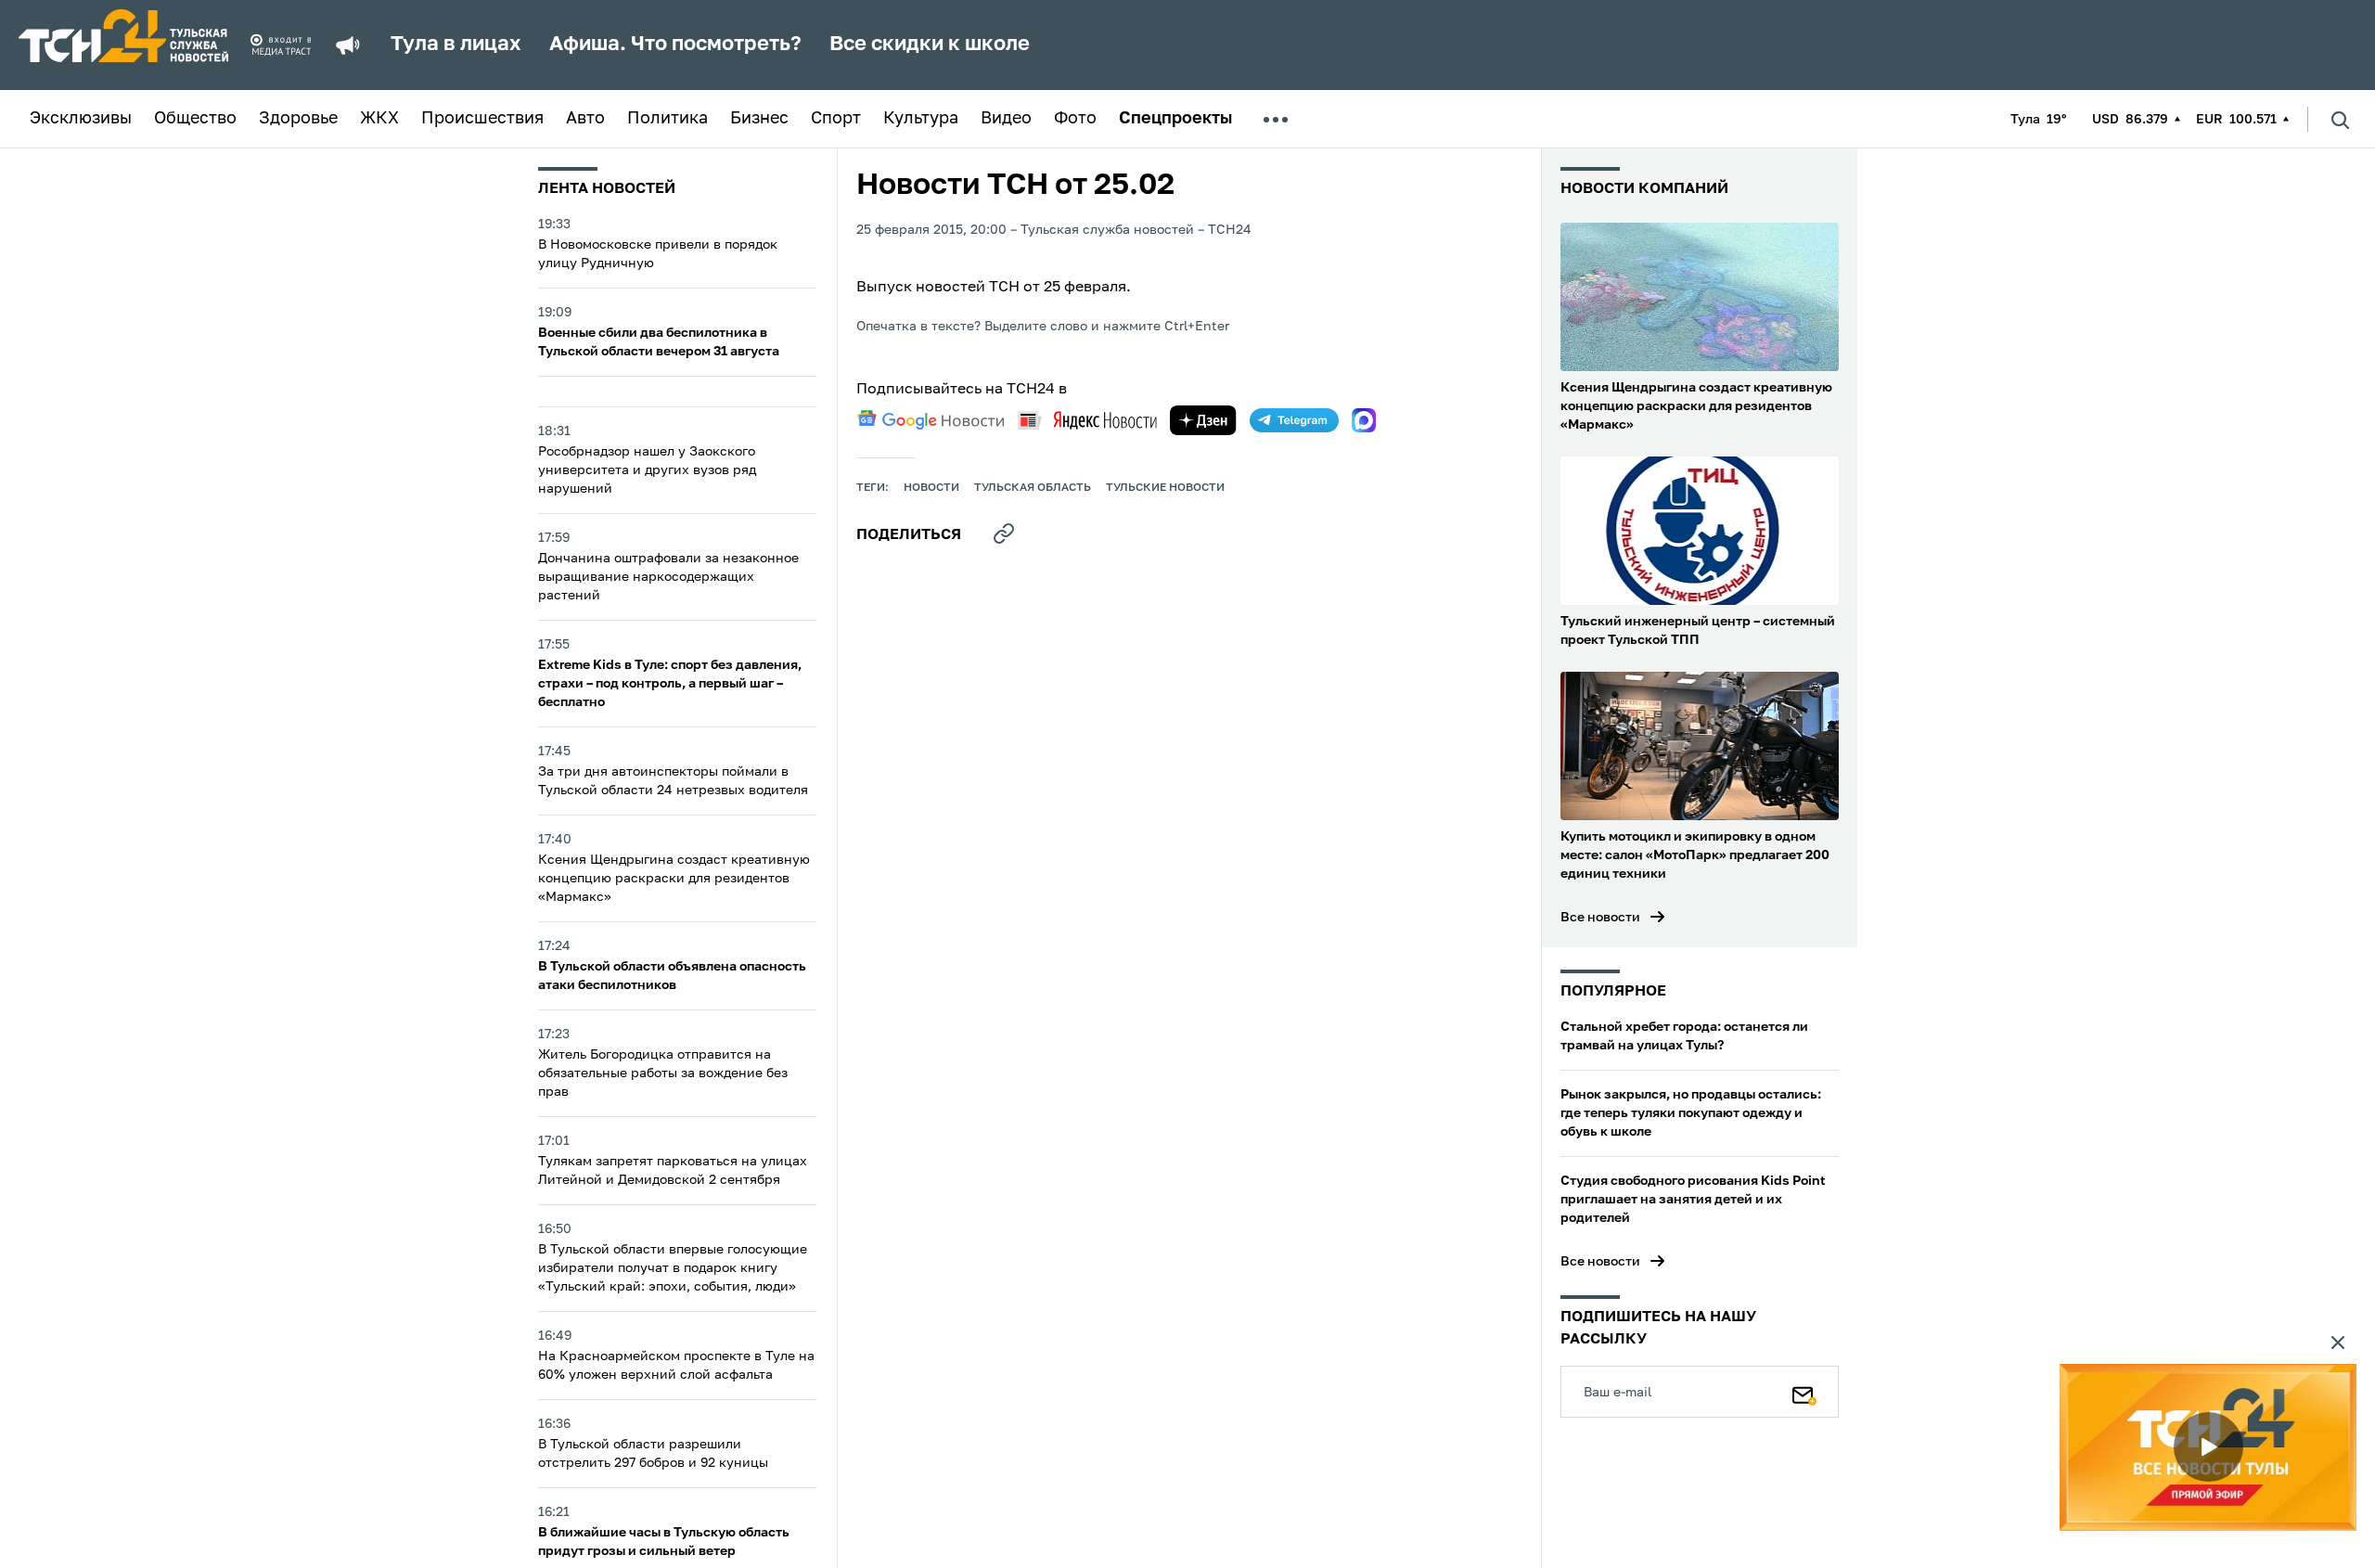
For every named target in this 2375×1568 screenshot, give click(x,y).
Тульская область (1033, 488)
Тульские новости (1165, 488)
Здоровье (298, 119)
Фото (1075, 119)
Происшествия (482, 119)
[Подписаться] (1804, 1392)
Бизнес (759, 119)
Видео (1006, 119)
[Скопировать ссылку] (1004, 533)
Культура (921, 119)
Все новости (1600, 918)
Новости (931, 488)
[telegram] (1294, 420)
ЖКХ (379, 119)
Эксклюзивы (81, 119)
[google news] (931, 420)
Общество (195, 119)
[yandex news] (1087, 420)
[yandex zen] (1203, 420)
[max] (1364, 420)
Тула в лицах (456, 45)
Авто (585, 119)
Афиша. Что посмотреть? (675, 45)
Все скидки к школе (930, 45)
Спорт (836, 119)
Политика (668, 119)
